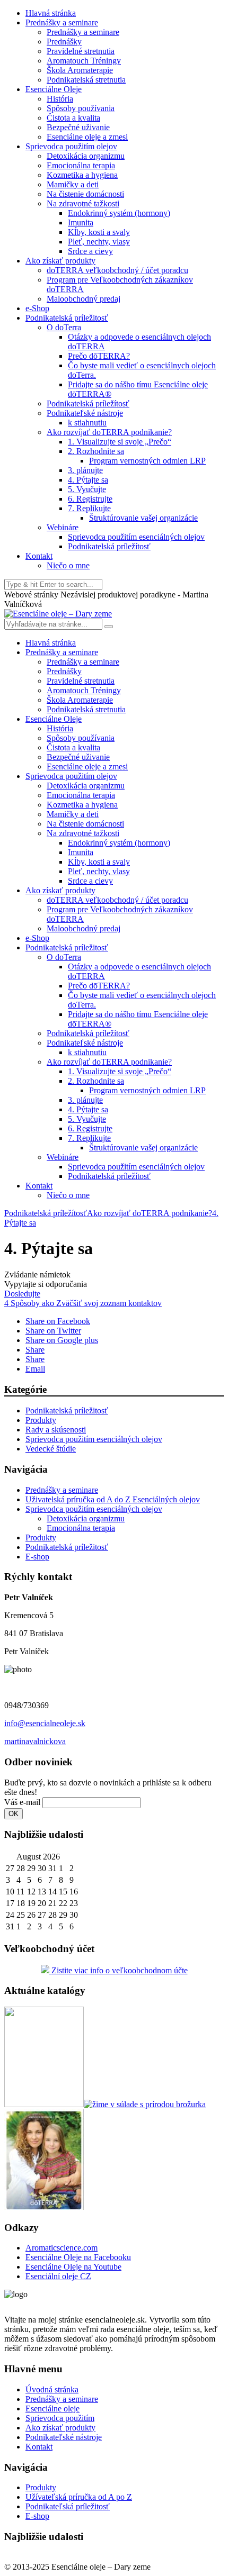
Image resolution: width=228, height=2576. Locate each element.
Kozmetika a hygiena (82, 175)
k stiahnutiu (87, 423)
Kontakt (39, 556)
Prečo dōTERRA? (99, 356)
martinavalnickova (35, 1741)
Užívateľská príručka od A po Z (79, 2497)
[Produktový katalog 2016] (44, 2207)
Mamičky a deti (73, 184)
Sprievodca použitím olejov (71, 146)
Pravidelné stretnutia (81, 51)
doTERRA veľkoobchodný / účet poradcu (117, 270)
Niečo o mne (68, 565)
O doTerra (64, 327)
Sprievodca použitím (60, 2418)
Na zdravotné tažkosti (83, 203)
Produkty (41, 1420)
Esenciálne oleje (52, 2409)
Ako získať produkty (60, 261)
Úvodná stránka (52, 2389)
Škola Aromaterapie (80, 70)
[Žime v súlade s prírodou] (145, 2104)
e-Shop (37, 308)
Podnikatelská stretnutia (86, 80)
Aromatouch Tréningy (84, 61)
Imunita (81, 223)
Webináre (63, 527)
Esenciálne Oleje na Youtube (73, 2267)
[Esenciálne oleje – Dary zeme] (58, 614)
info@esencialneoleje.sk (45, 1723)
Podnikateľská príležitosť (68, 2506)
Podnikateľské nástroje (85, 413)
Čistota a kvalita (73, 118)
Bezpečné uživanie (78, 127)
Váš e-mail (22, 1802)
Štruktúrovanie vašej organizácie (143, 518)
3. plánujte (85, 470)
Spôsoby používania (81, 108)
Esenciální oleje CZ (58, 2276)
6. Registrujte (90, 499)
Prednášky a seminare (62, 22)
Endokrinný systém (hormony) (119, 213)
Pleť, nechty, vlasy (99, 242)
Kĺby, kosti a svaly (99, 232)
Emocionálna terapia (81, 165)
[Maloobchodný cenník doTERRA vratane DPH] (44, 2104)
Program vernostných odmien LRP (147, 461)
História (60, 99)
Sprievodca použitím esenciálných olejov (136, 537)
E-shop (37, 1557)
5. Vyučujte (87, 489)
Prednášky (64, 42)
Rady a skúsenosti (56, 1430)
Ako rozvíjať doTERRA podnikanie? (109, 432)
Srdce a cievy (90, 251)
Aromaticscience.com (62, 2248)
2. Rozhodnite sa (96, 451)
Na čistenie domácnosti (85, 194)
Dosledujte (22, 1294)
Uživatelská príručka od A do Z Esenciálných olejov (113, 1499)
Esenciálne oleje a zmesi (87, 137)
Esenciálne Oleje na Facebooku (78, 2257)
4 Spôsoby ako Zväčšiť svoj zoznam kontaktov (83, 1303)
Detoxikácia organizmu (86, 156)
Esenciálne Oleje (54, 89)
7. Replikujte (89, 508)
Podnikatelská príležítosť (88, 403)
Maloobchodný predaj (84, 299)
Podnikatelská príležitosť (67, 318)
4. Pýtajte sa (88, 480)
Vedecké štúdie (51, 1449)
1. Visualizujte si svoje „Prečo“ (120, 442)
